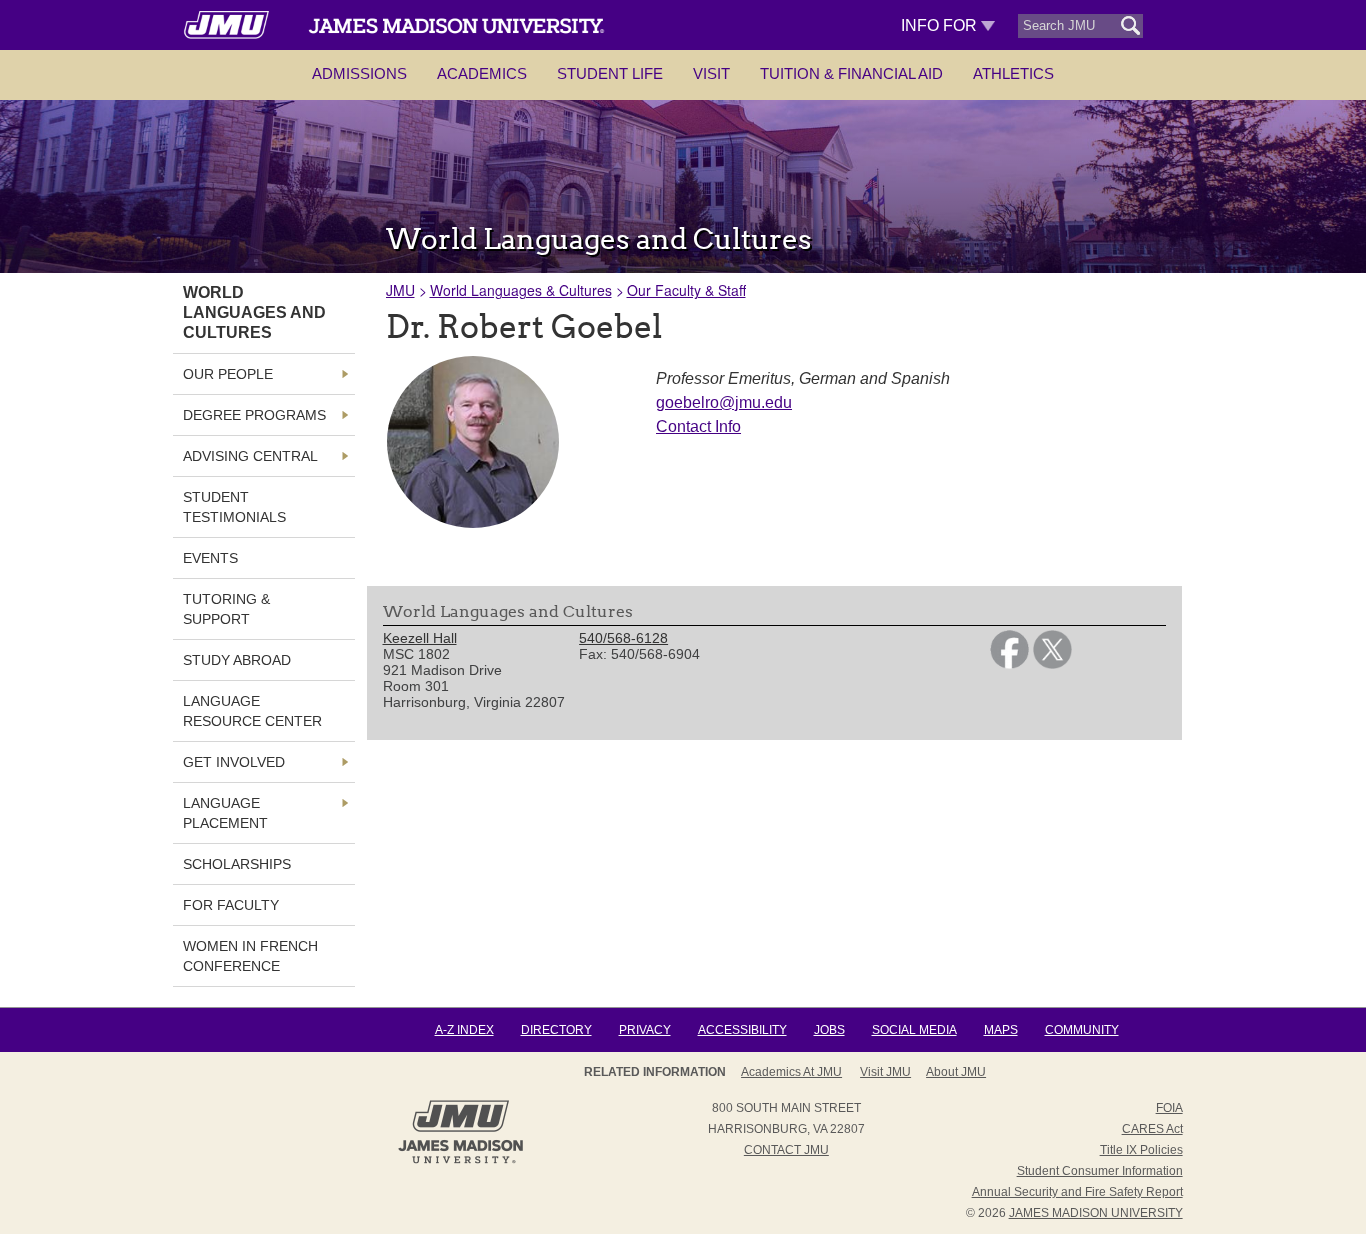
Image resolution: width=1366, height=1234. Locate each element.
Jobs (829, 1030)
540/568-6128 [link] (623, 638)
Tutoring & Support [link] (226, 609)
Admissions (359, 73)
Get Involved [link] (234, 762)
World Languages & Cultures (521, 290)
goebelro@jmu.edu (724, 402)
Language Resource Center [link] (252, 711)
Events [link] (210, 558)
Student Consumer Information (1100, 1171)
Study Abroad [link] (237, 660)
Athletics (1013, 73)
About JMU (956, 1072)
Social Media (914, 1030)
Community (1082, 1030)
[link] (1009, 664)
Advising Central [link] (250, 456)
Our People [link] (228, 374)
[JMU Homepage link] (460, 1161)
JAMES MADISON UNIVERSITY (1096, 1213)
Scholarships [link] (237, 864)
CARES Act (1152, 1129)
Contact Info (698, 426)
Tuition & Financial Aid (851, 73)
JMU (400, 290)
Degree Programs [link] (254, 415)
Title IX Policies (1141, 1150)
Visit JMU (885, 1072)
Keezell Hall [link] (420, 638)
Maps (1001, 1030)
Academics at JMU (791, 1072)
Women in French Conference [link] (250, 956)
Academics (482, 73)
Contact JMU (786, 1150)
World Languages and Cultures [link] (254, 312)
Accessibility (742, 1030)
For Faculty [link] (231, 905)
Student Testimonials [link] (234, 507)
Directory (556, 1030)
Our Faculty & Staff (686, 290)
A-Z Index (464, 1030)
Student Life (610, 73)
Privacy (645, 1030)
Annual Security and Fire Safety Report (1077, 1192)
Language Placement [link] (225, 813)
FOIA (1169, 1108)
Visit (711, 73)
